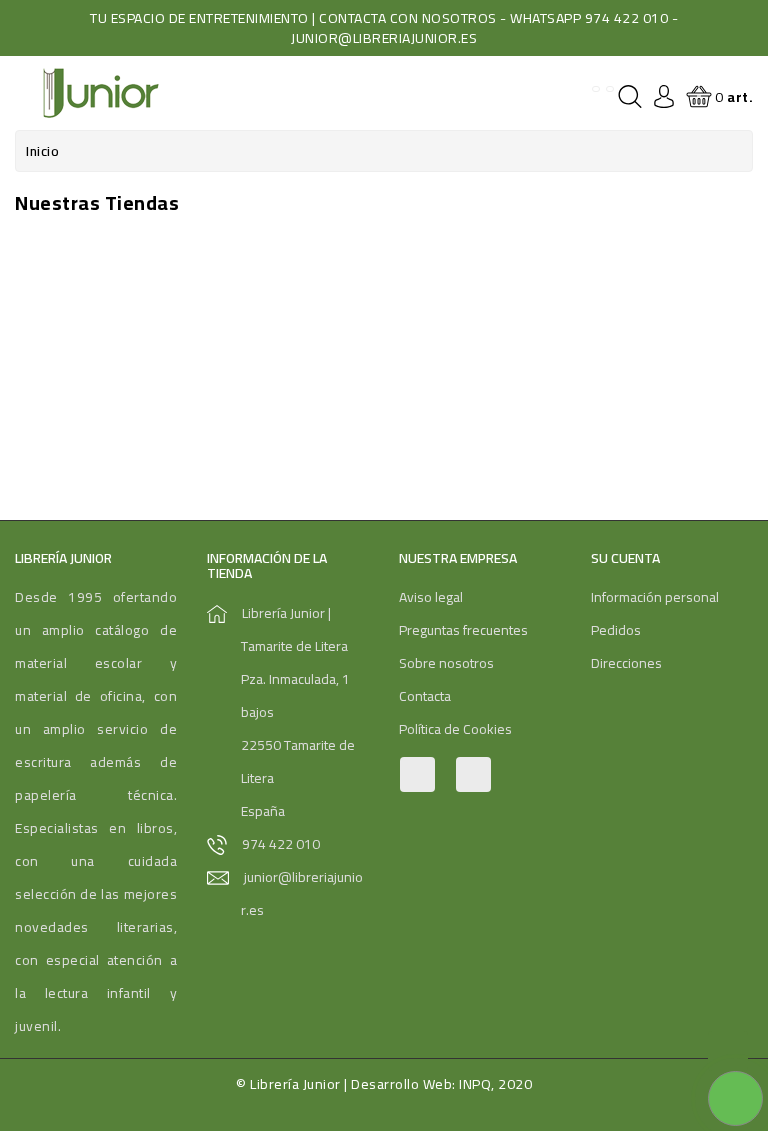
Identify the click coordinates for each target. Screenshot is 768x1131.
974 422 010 (281, 844)
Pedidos (616, 630)
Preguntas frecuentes (463, 630)
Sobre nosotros (446, 663)
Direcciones (626, 663)
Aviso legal (431, 597)
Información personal (655, 597)
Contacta (425, 696)
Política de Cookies (455, 729)
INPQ (475, 1084)
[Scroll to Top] (728, 1051)
